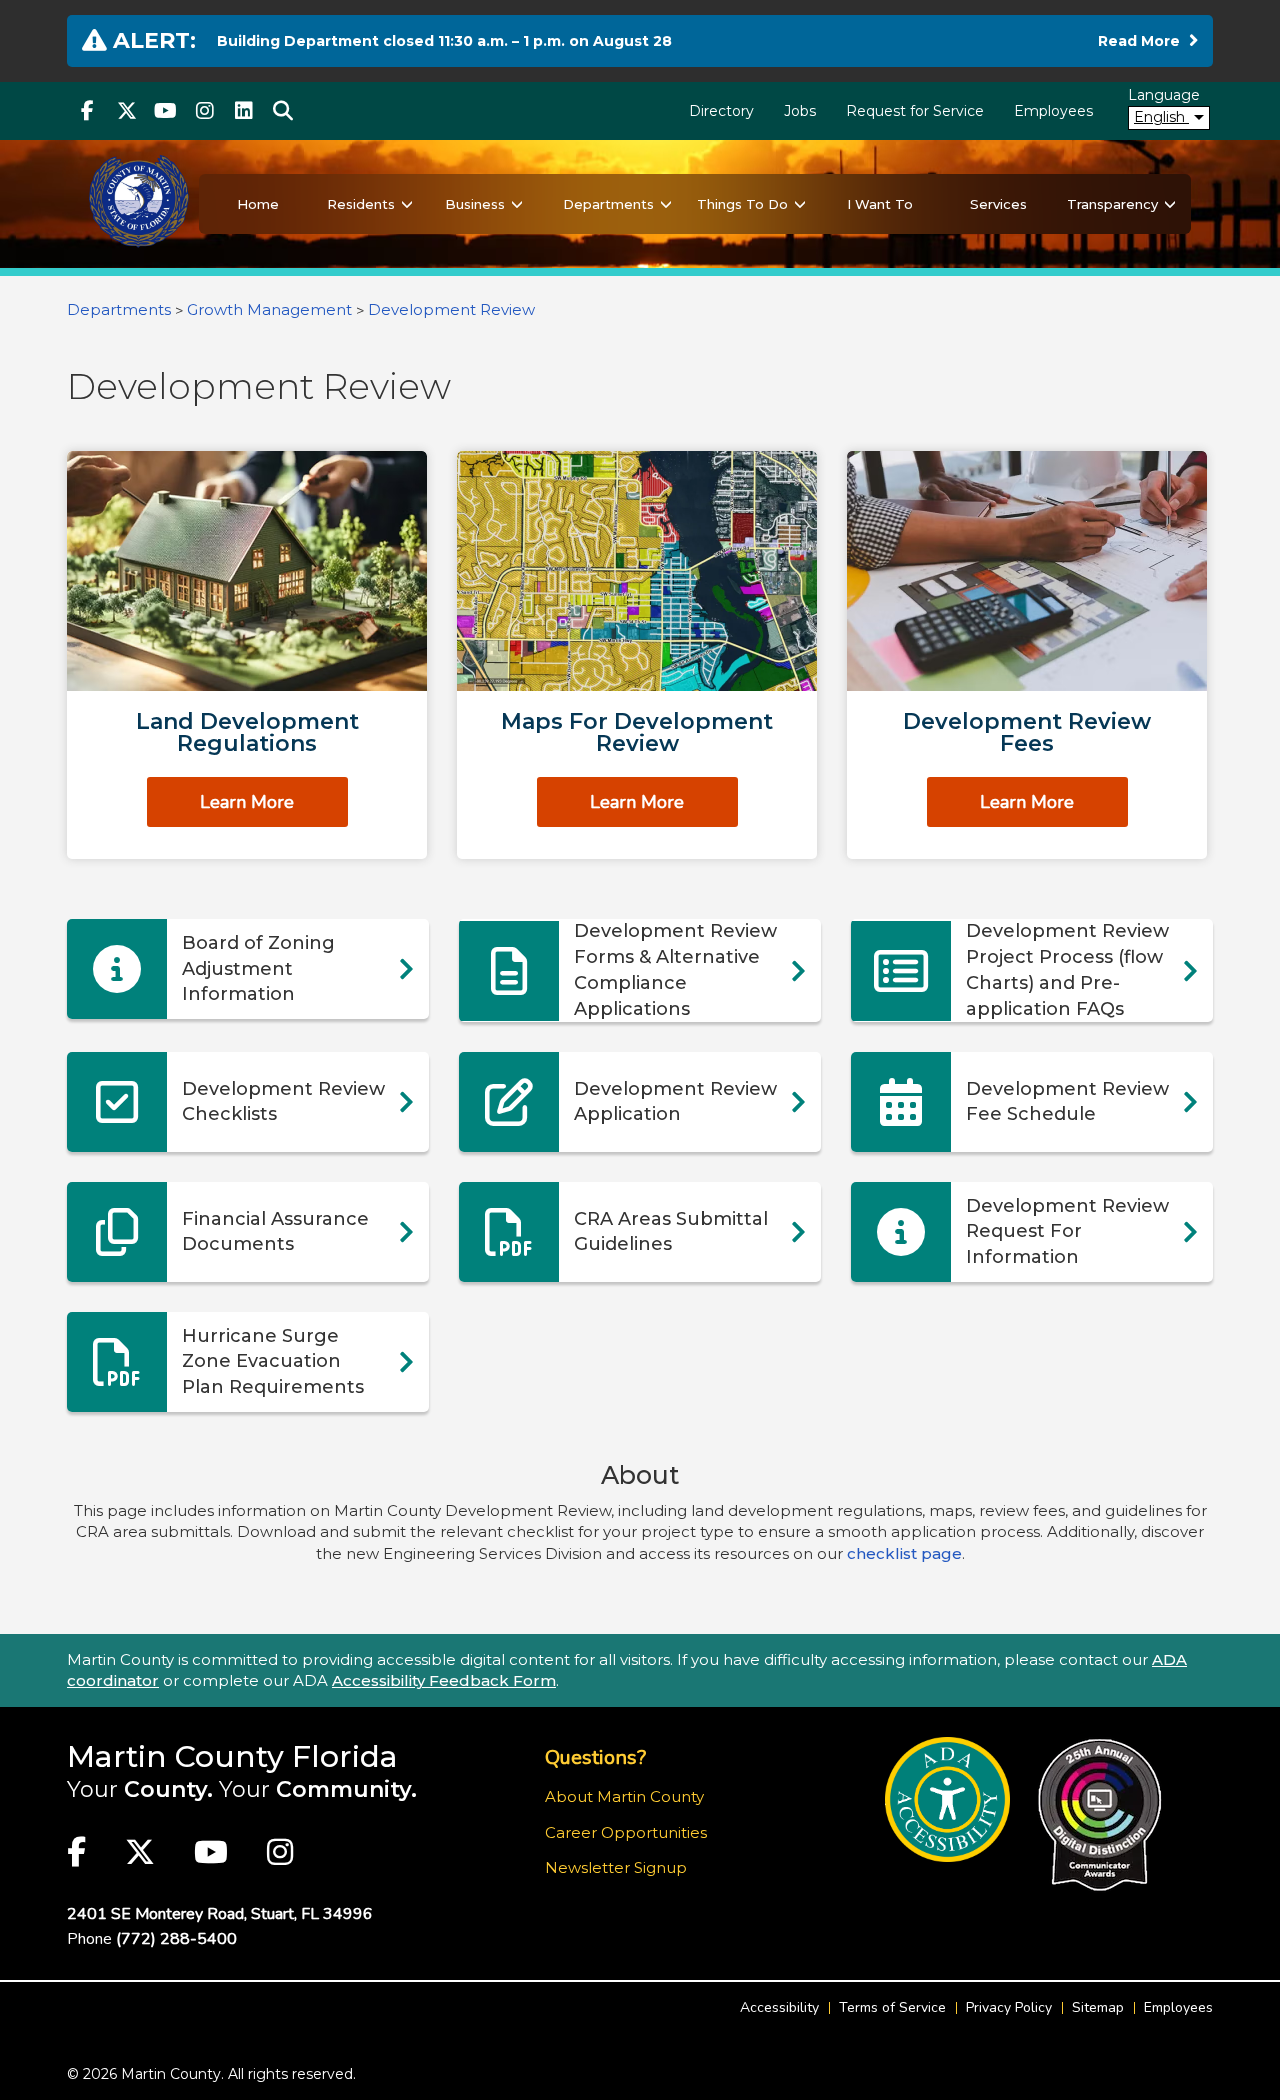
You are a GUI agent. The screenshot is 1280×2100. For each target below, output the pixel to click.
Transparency (1112, 204)
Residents (361, 204)
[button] (282, 111)
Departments (608, 204)
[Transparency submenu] (1170, 204)
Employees (1053, 111)
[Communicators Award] (1099, 1815)
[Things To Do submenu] (800, 204)
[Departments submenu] (666, 204)
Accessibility (779, 2007)
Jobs (800, 111)
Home (258, 204)
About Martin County (624, 1796)
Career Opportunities (626, 1832)
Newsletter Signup (616, 1867)
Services (998, 204)
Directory (721, 111)
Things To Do (742, 204)
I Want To (880, 204)
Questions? (595, 1757)
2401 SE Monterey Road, (220, 1914)
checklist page (904, 1553)
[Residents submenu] (407, 204)
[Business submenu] (517, 204)
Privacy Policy (1009, 2007)
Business (475, 204)
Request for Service (915, 111)
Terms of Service (892, 2007)
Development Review (451, 309)
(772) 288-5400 (176, 1939)
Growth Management (271, 309)
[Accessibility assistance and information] (947, 1799)
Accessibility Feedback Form (444, 1680)
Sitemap (1098, 2007)
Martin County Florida (232, 1756)
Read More (1148, 40)
